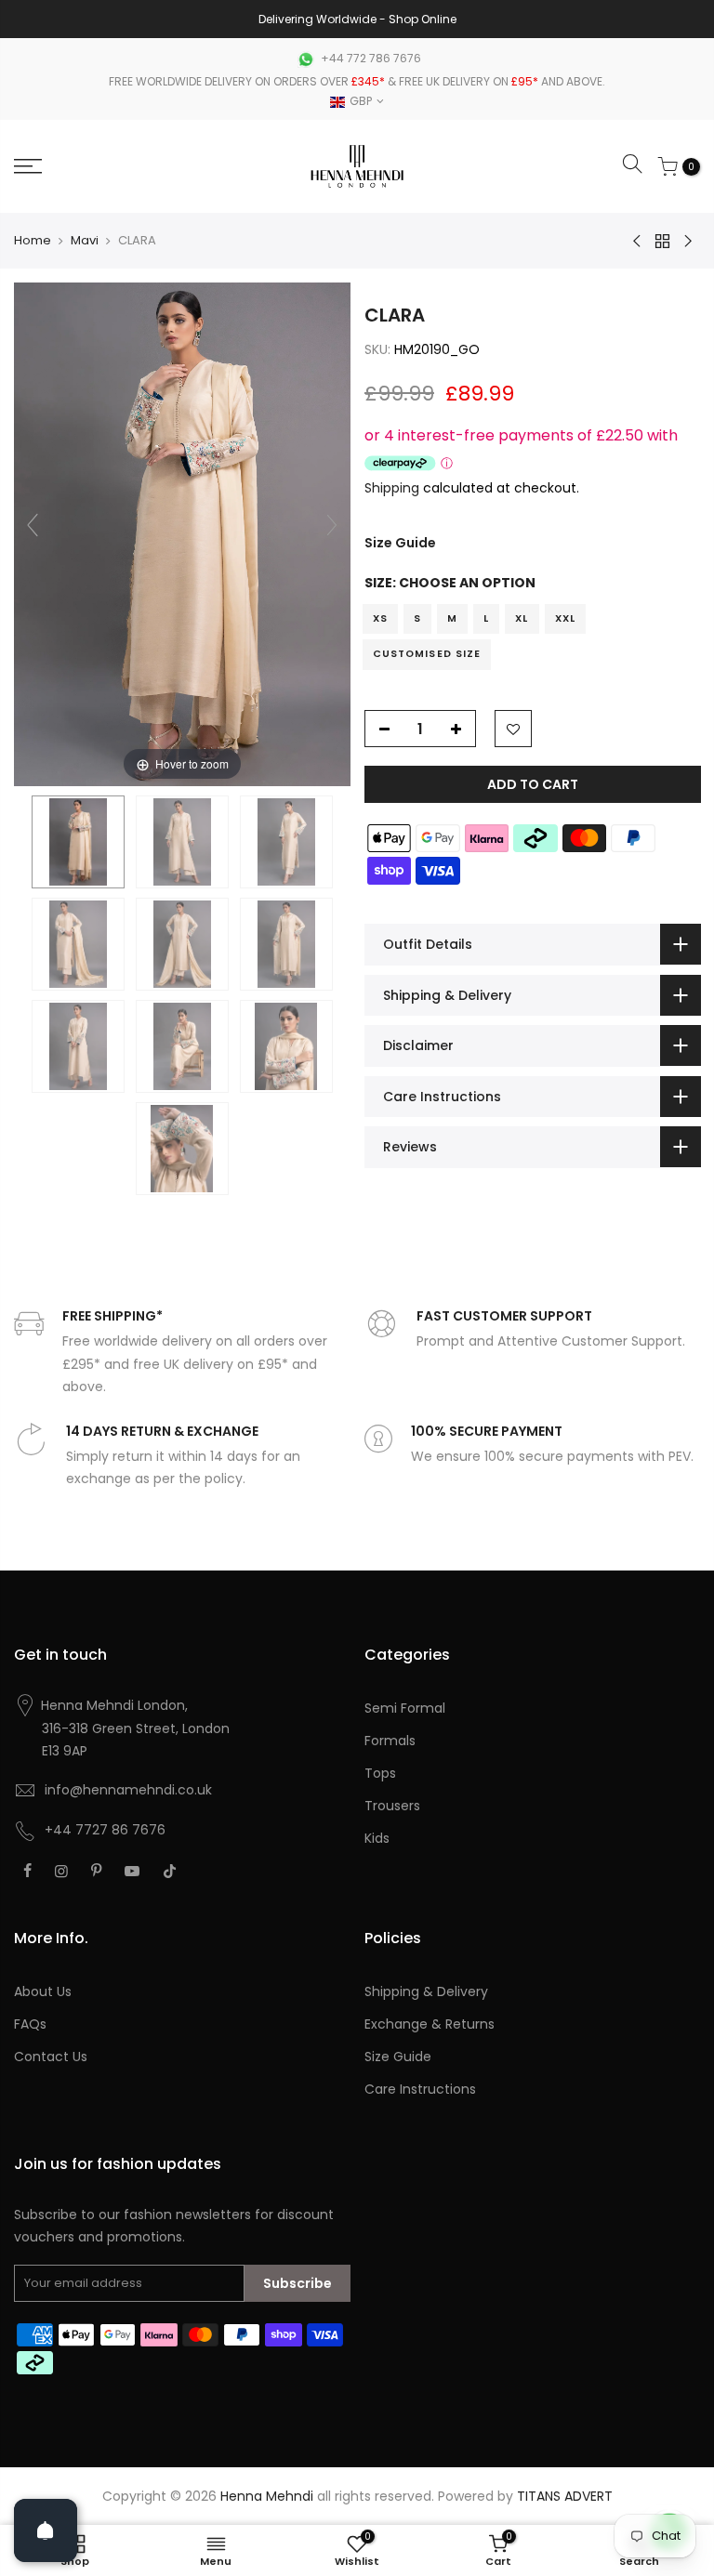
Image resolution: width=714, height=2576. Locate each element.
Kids (377, 1838)
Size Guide (400, 543)
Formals (390, 1741)
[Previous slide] (33, 525)
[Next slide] (332, 525)
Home (33, 240)
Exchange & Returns (430, 2024)
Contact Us (51, 2057)
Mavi (85, 240)
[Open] (46, 2530)
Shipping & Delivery (426, 1991)
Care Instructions (420, 2089)
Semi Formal (405, 1708)
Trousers (392, 1806)
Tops (380, 1773)
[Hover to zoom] (182, 533)
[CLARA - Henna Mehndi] (78, 842)
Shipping (392, 488)
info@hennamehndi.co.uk (128, 1790)
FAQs (30, 2024)
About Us (43, 1991)
